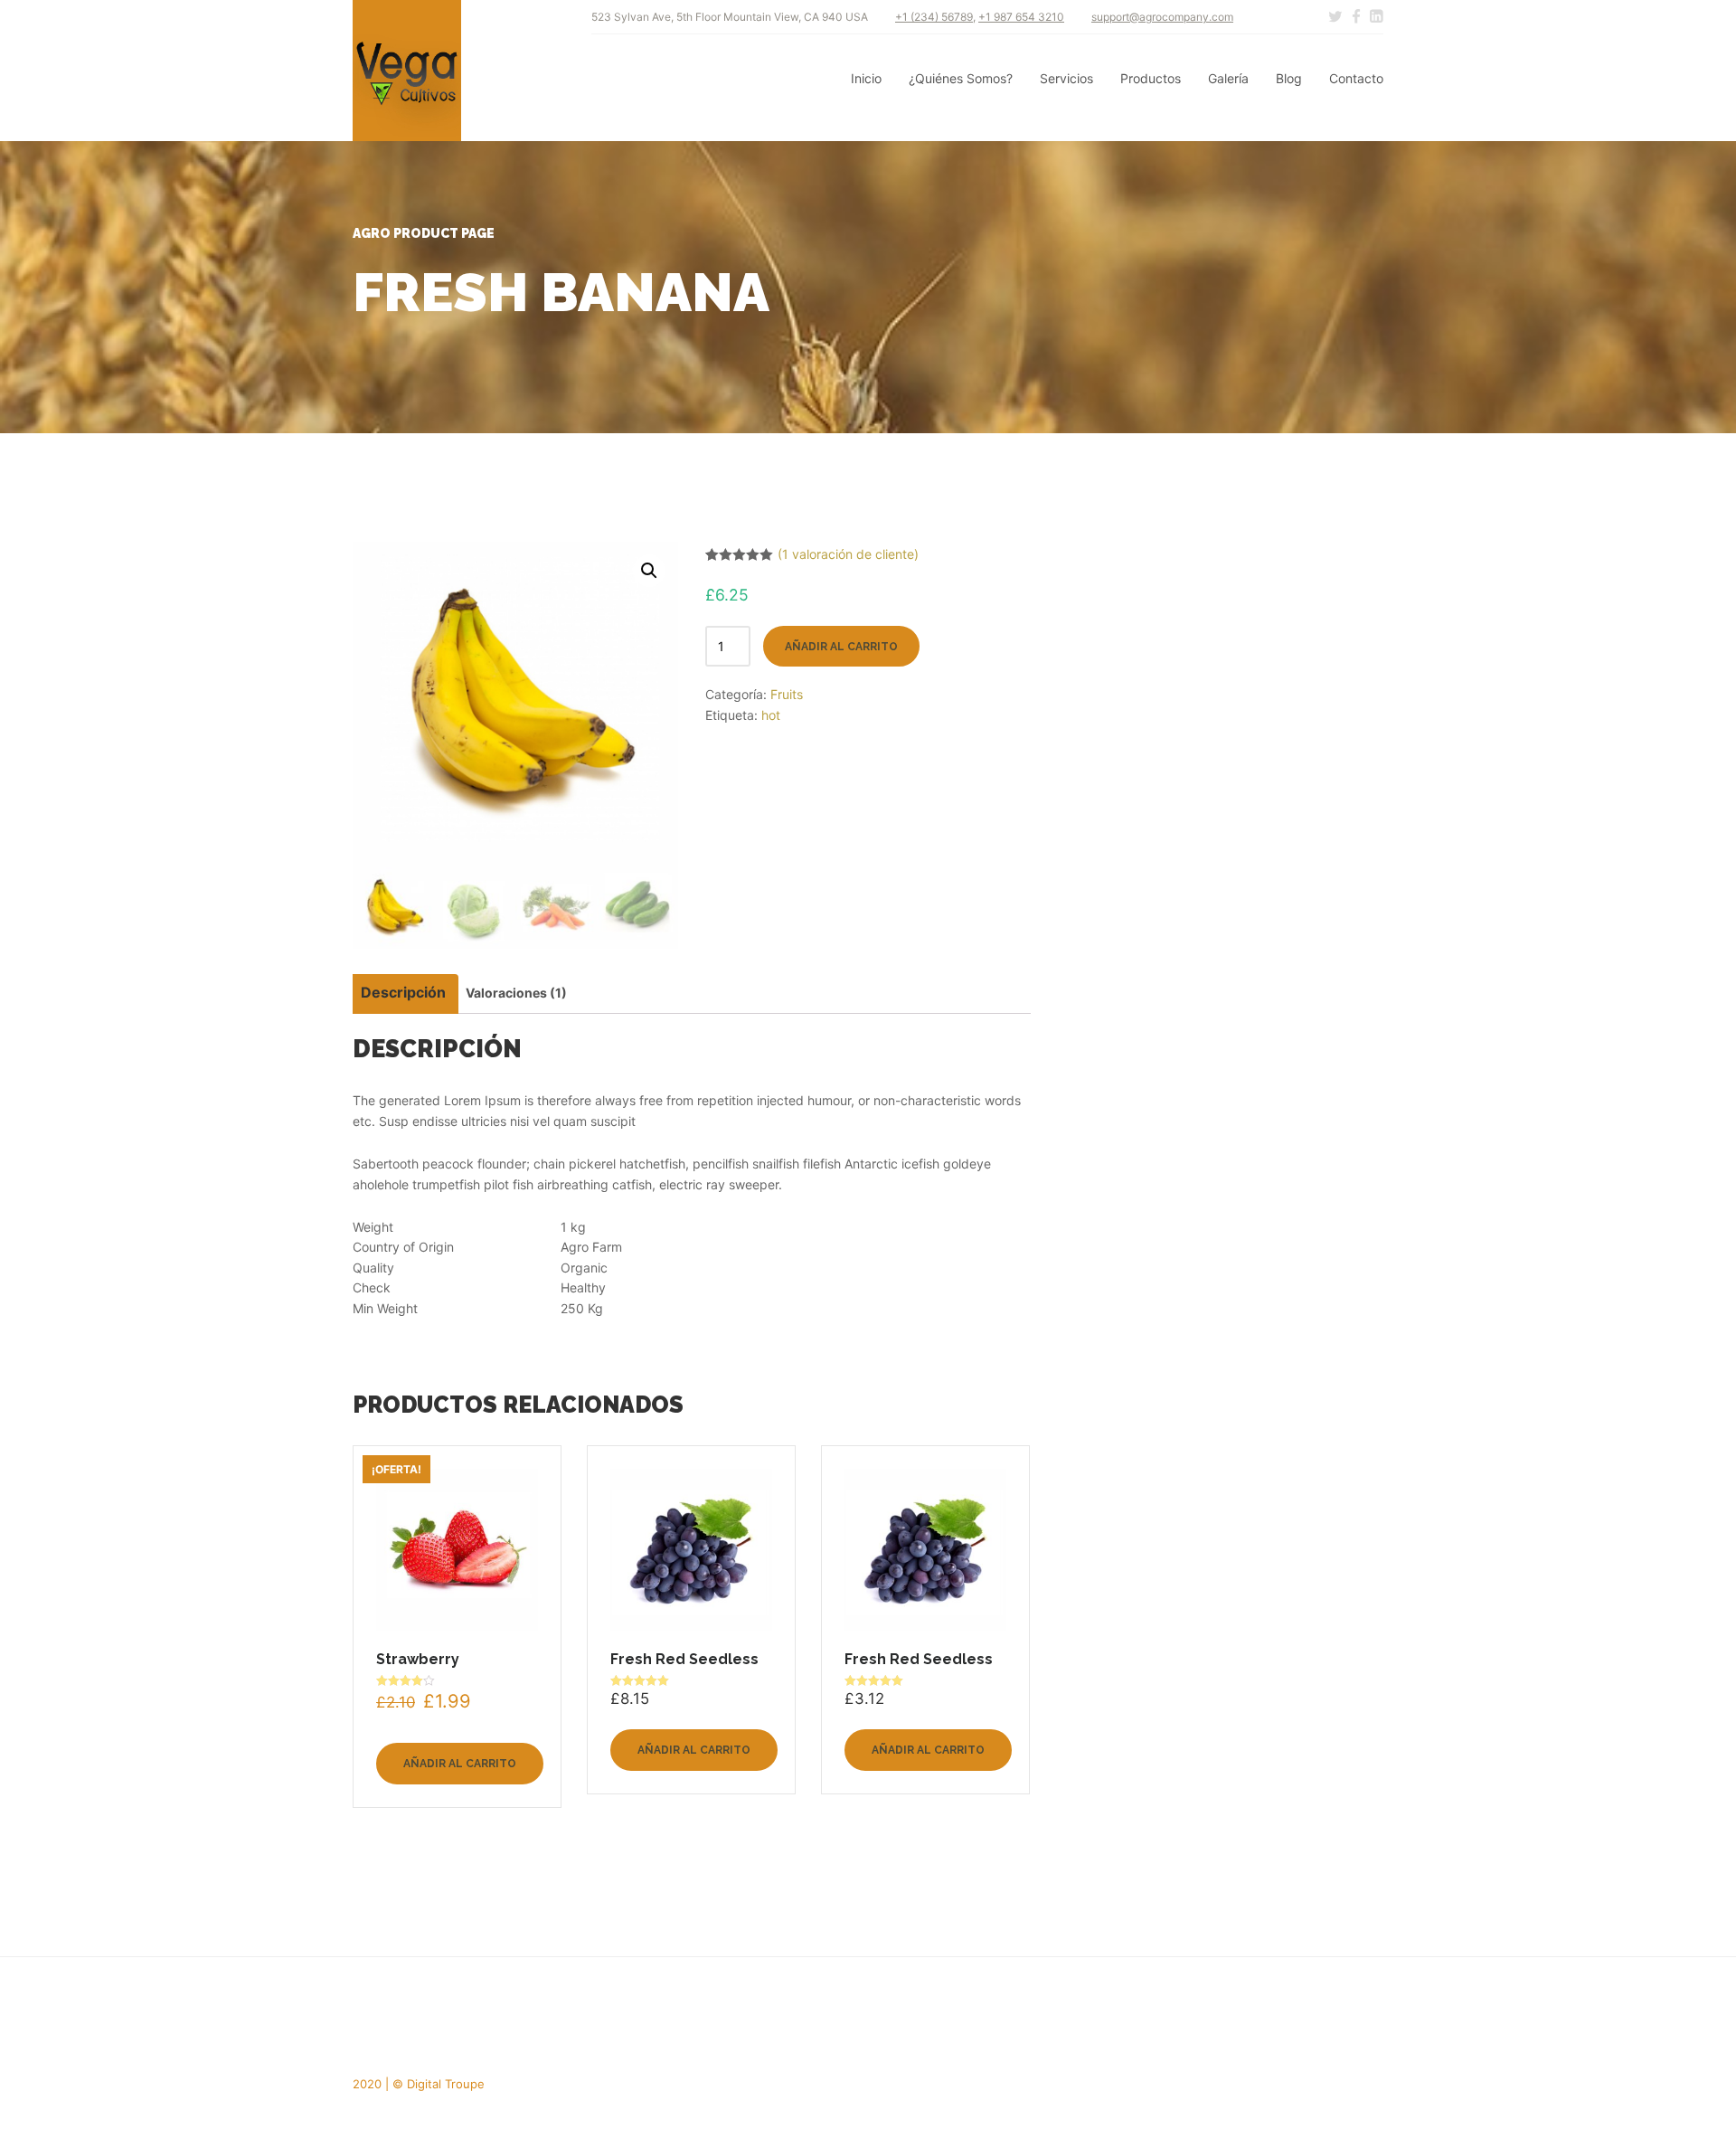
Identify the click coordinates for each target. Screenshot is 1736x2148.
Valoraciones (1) (516, 993)
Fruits (787, 694)
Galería (1228, 78)
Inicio (866, 78)
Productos (1151, 78)
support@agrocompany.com (1162, 17)
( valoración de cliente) (848, 554)
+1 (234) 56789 (934, 17)
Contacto (1356, 78)
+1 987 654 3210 (1021, 17)
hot (771, 715)
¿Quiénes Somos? (961, 78)
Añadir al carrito (841, 647)
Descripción (403, 992)
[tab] (403, 994)
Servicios (1066, 78)
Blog (1289, 78)
